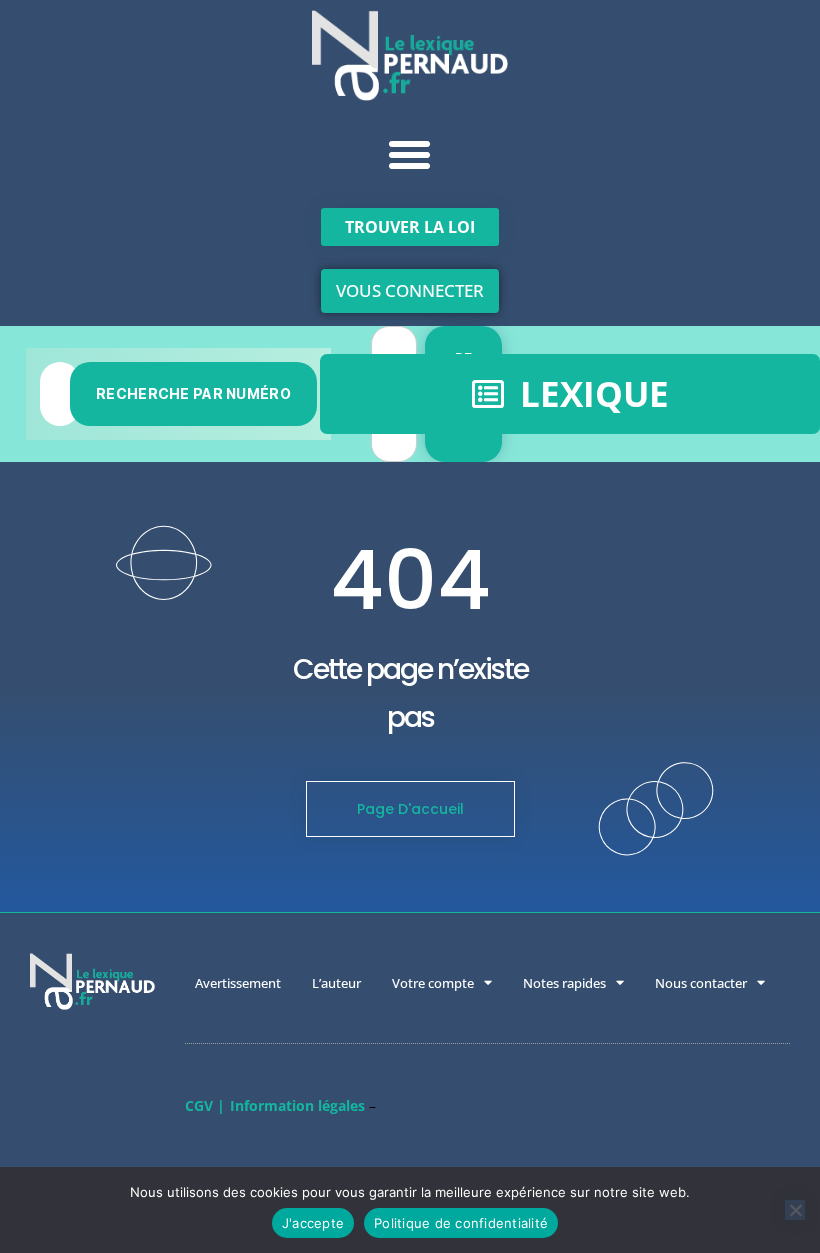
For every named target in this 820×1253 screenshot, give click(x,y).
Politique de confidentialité (461, 1223)
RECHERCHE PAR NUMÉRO (193, 393)
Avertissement (238, 983)
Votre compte (433, 983)
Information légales (297, 1105)
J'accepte (313, 1223)
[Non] (795, 1210)
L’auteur (336, 983)
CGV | (205, 1105)
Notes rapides (564, 983)
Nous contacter (701, 983)
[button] (410, 155)
